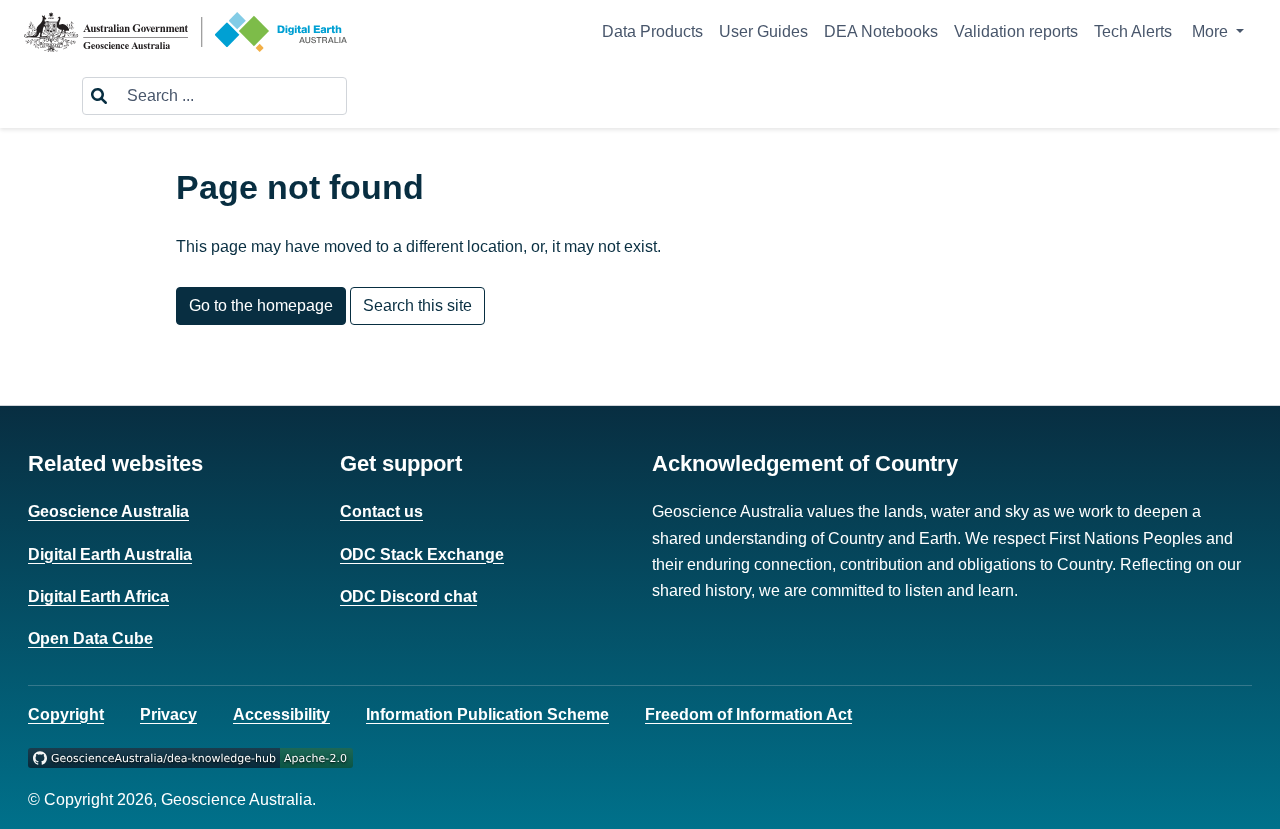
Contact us (381, 511)
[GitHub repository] (190, 756)
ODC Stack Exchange (422, 554)
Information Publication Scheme (487, 714)
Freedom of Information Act (748, 714)
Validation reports (1016, 31)
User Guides (763, 31)
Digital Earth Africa (98, 596)
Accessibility (281, 714)
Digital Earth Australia (110, 554)
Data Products (652, 31)
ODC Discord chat (408, 596)
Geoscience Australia (108, 511)
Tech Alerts (1133, 31)
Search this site (417, 305)
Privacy (168, 714)
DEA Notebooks (881, 31)
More (1212, 31)
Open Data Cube (90, 638)
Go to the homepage (261, 305)
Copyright (66, 714)
